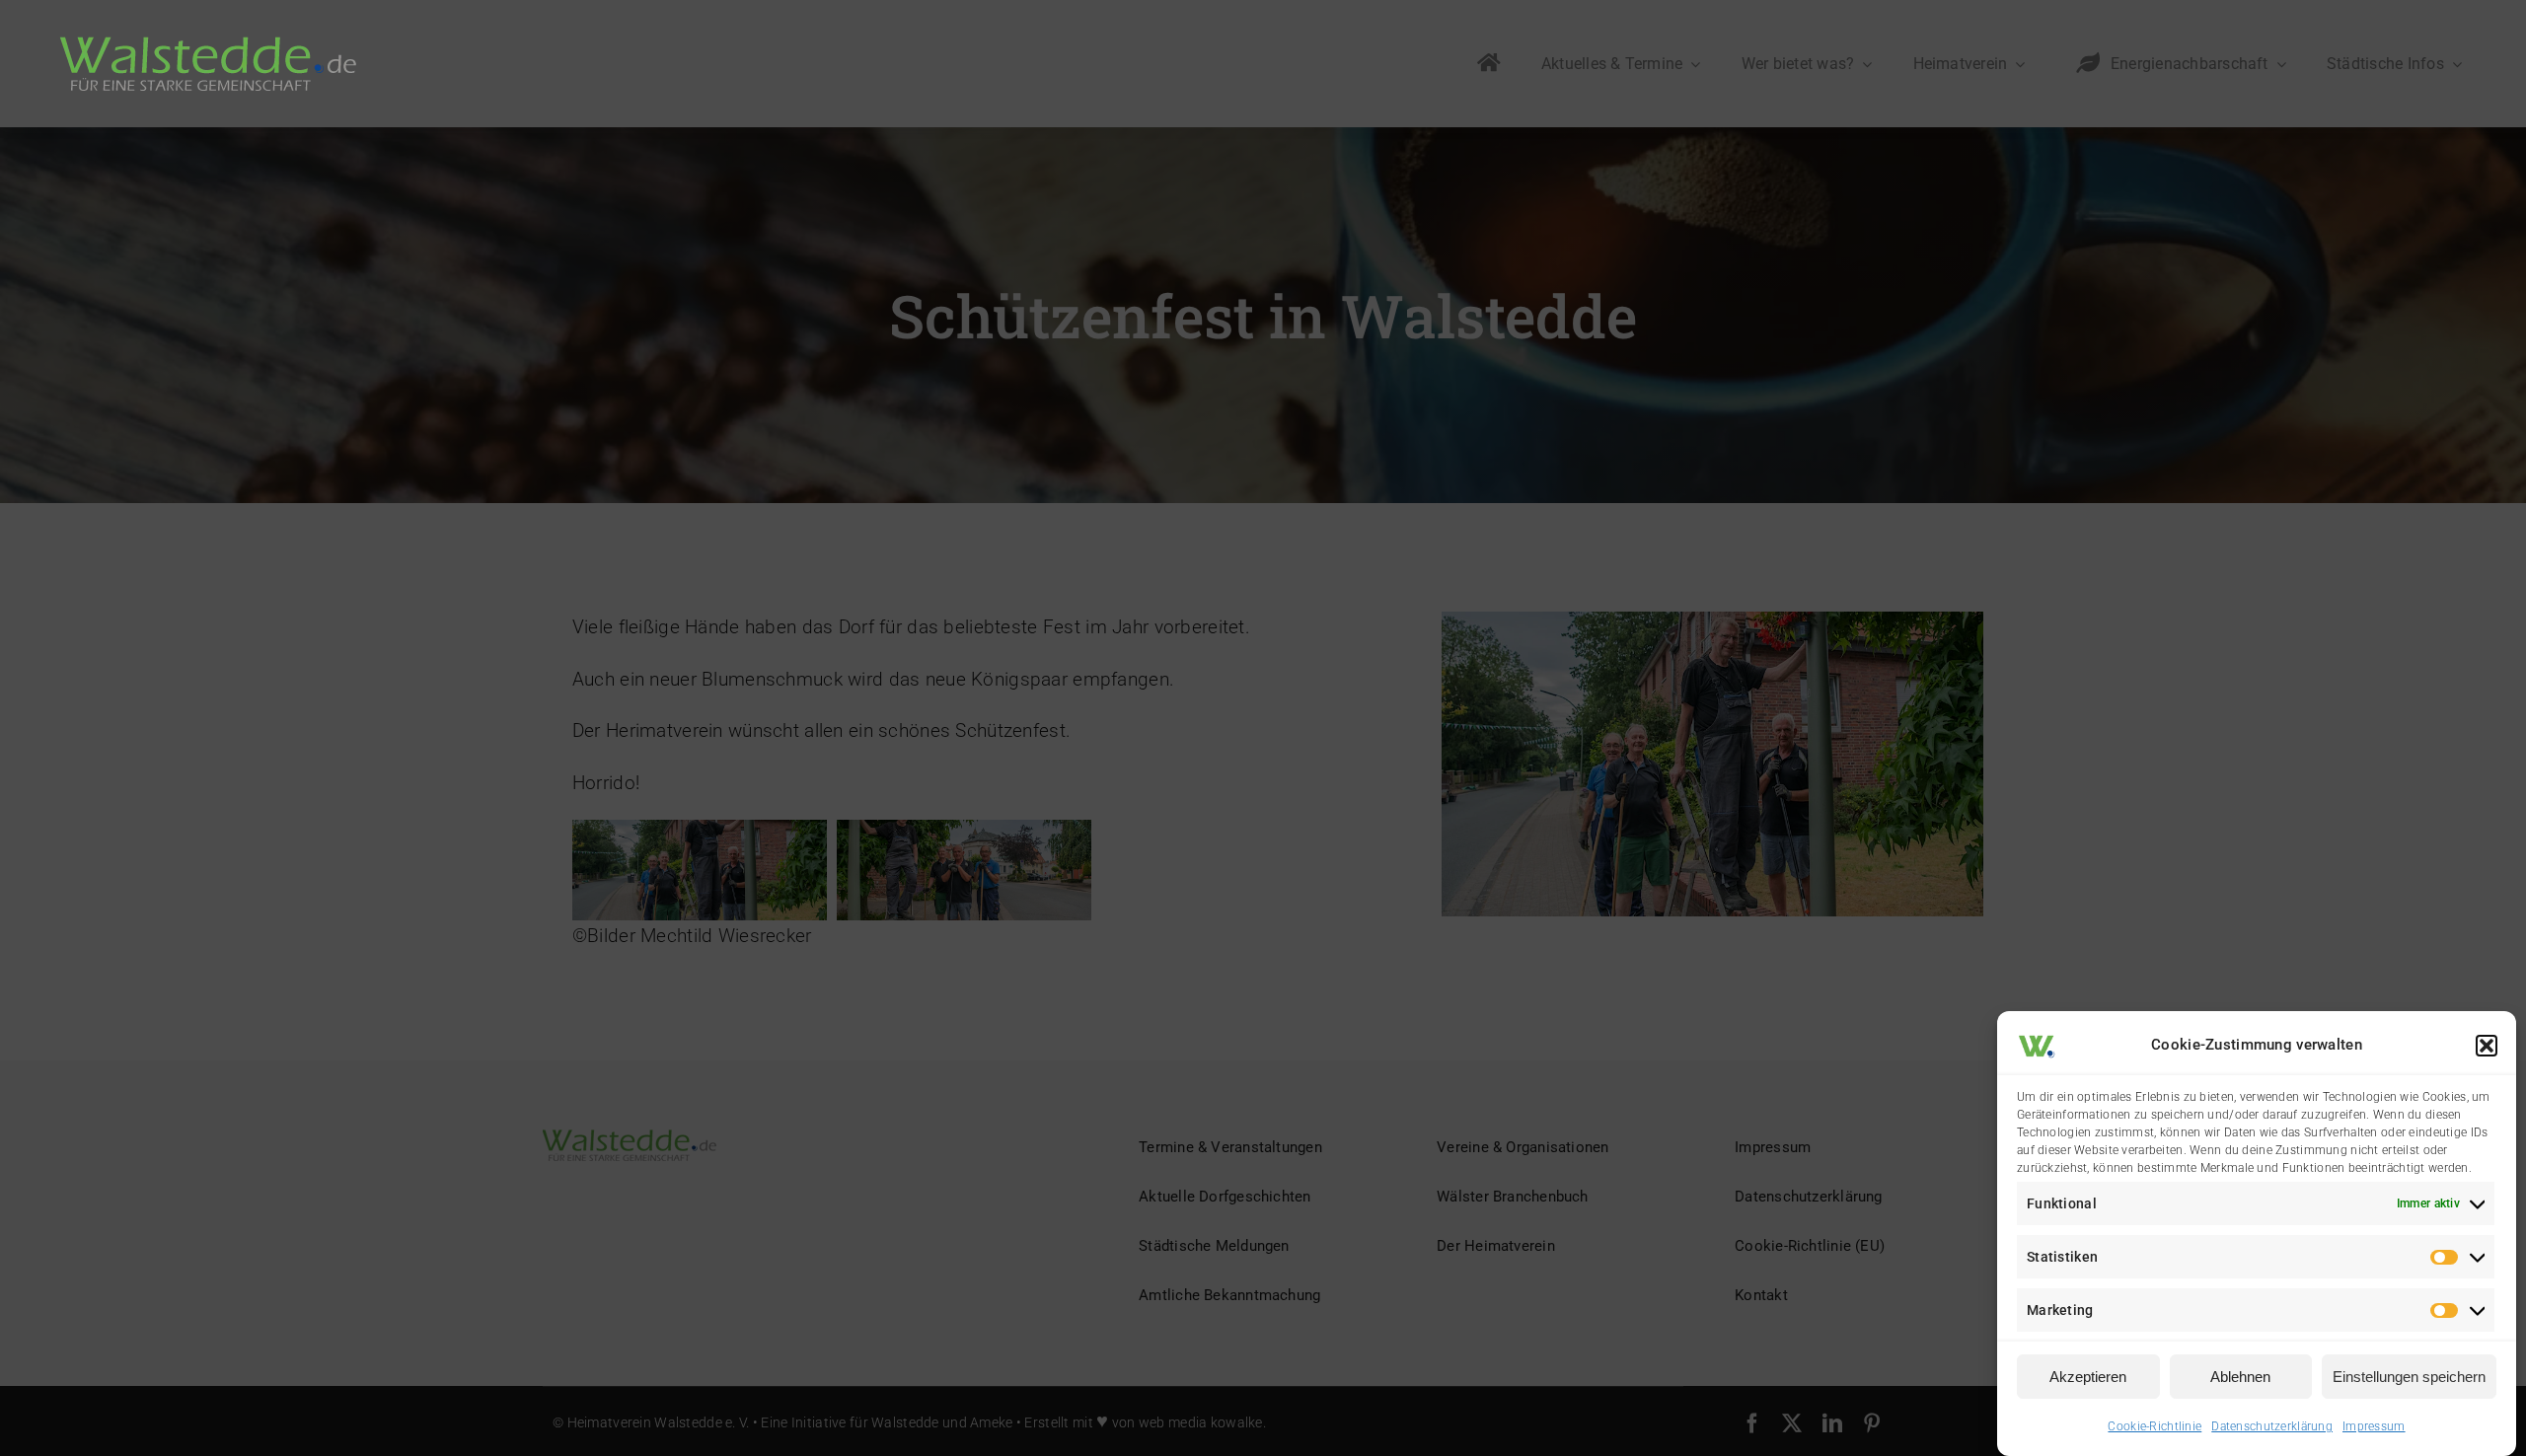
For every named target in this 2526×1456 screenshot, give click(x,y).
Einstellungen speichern (2409, 1377)
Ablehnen (2240, 1377)
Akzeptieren (2088, 1377)
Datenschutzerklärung (2272, 1426)
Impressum (2374, 1426)
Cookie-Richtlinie (2155, 1426)
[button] (2487, 1046)
